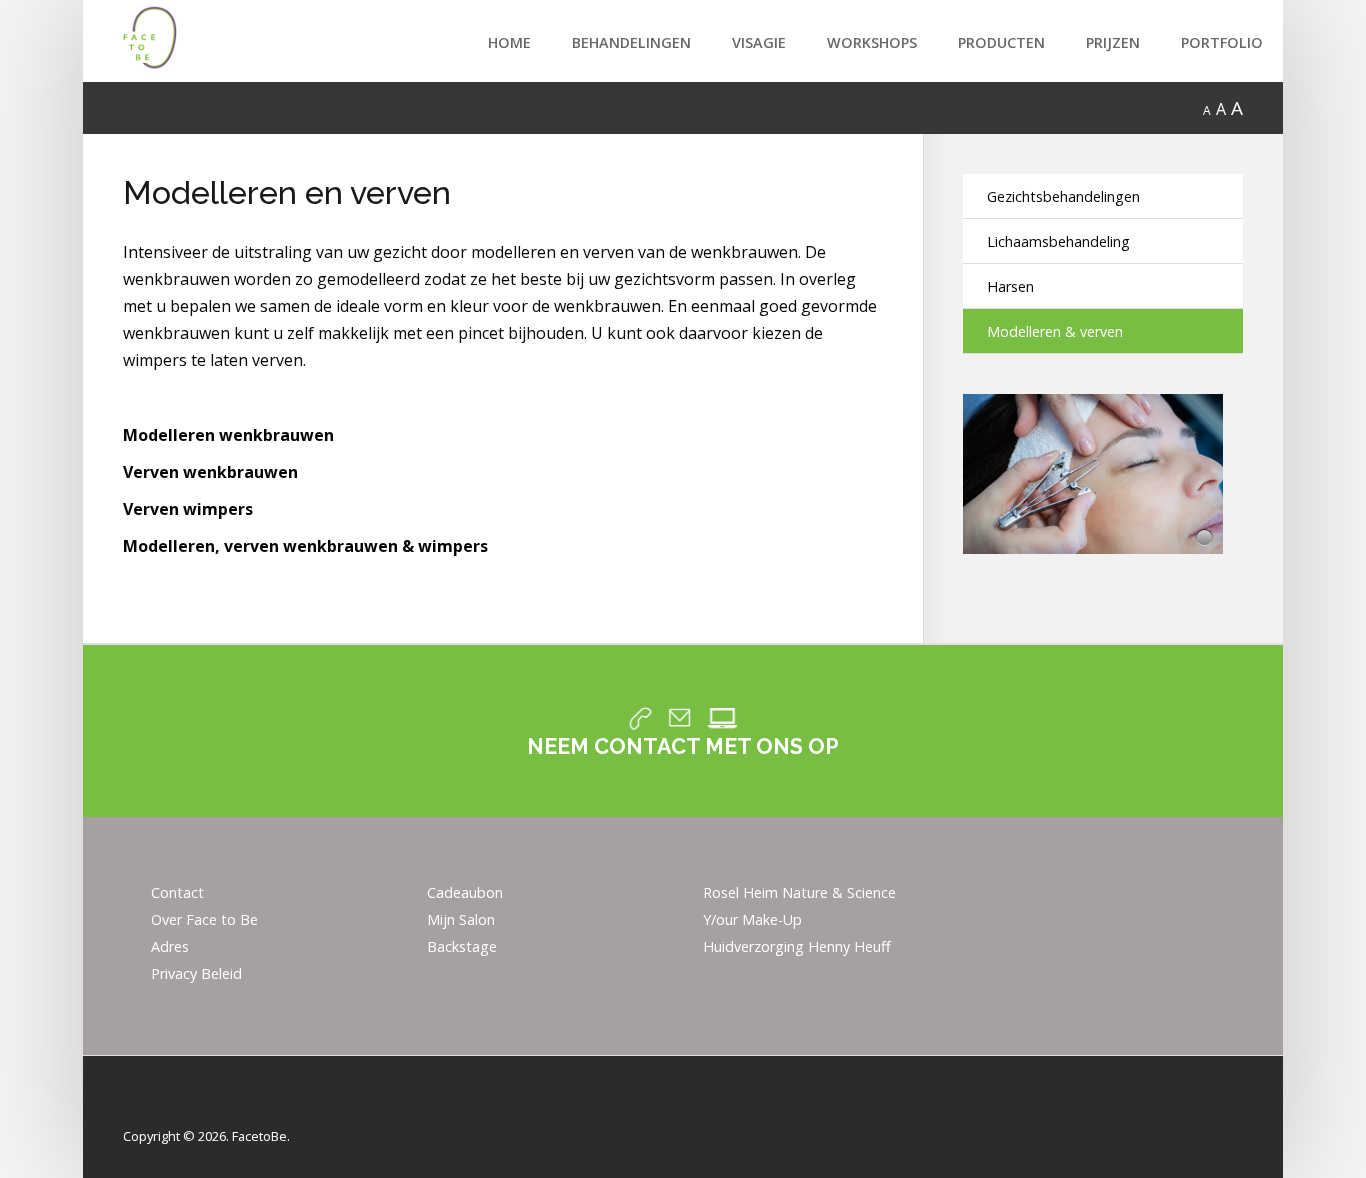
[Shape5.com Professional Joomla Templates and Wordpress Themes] (165, 1104)
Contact (177, 893)
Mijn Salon (461, 920)
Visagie (759, 42)
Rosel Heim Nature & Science (799, 893)
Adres (170, 947)
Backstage (462, 947)
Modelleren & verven (1055, 331)
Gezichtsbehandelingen (1063, 196)
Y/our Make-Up (752, 920)
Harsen (1010, 286)
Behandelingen (631, 42)
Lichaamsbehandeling (1058, 241)
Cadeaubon (465, 893)
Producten (1001, 42)
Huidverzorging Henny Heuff (797, 947)
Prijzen (1113, 42)
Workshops (872, 42)
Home (509, 42)
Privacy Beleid (196, 974)
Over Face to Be (204, 920)
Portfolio (1222, 42)
